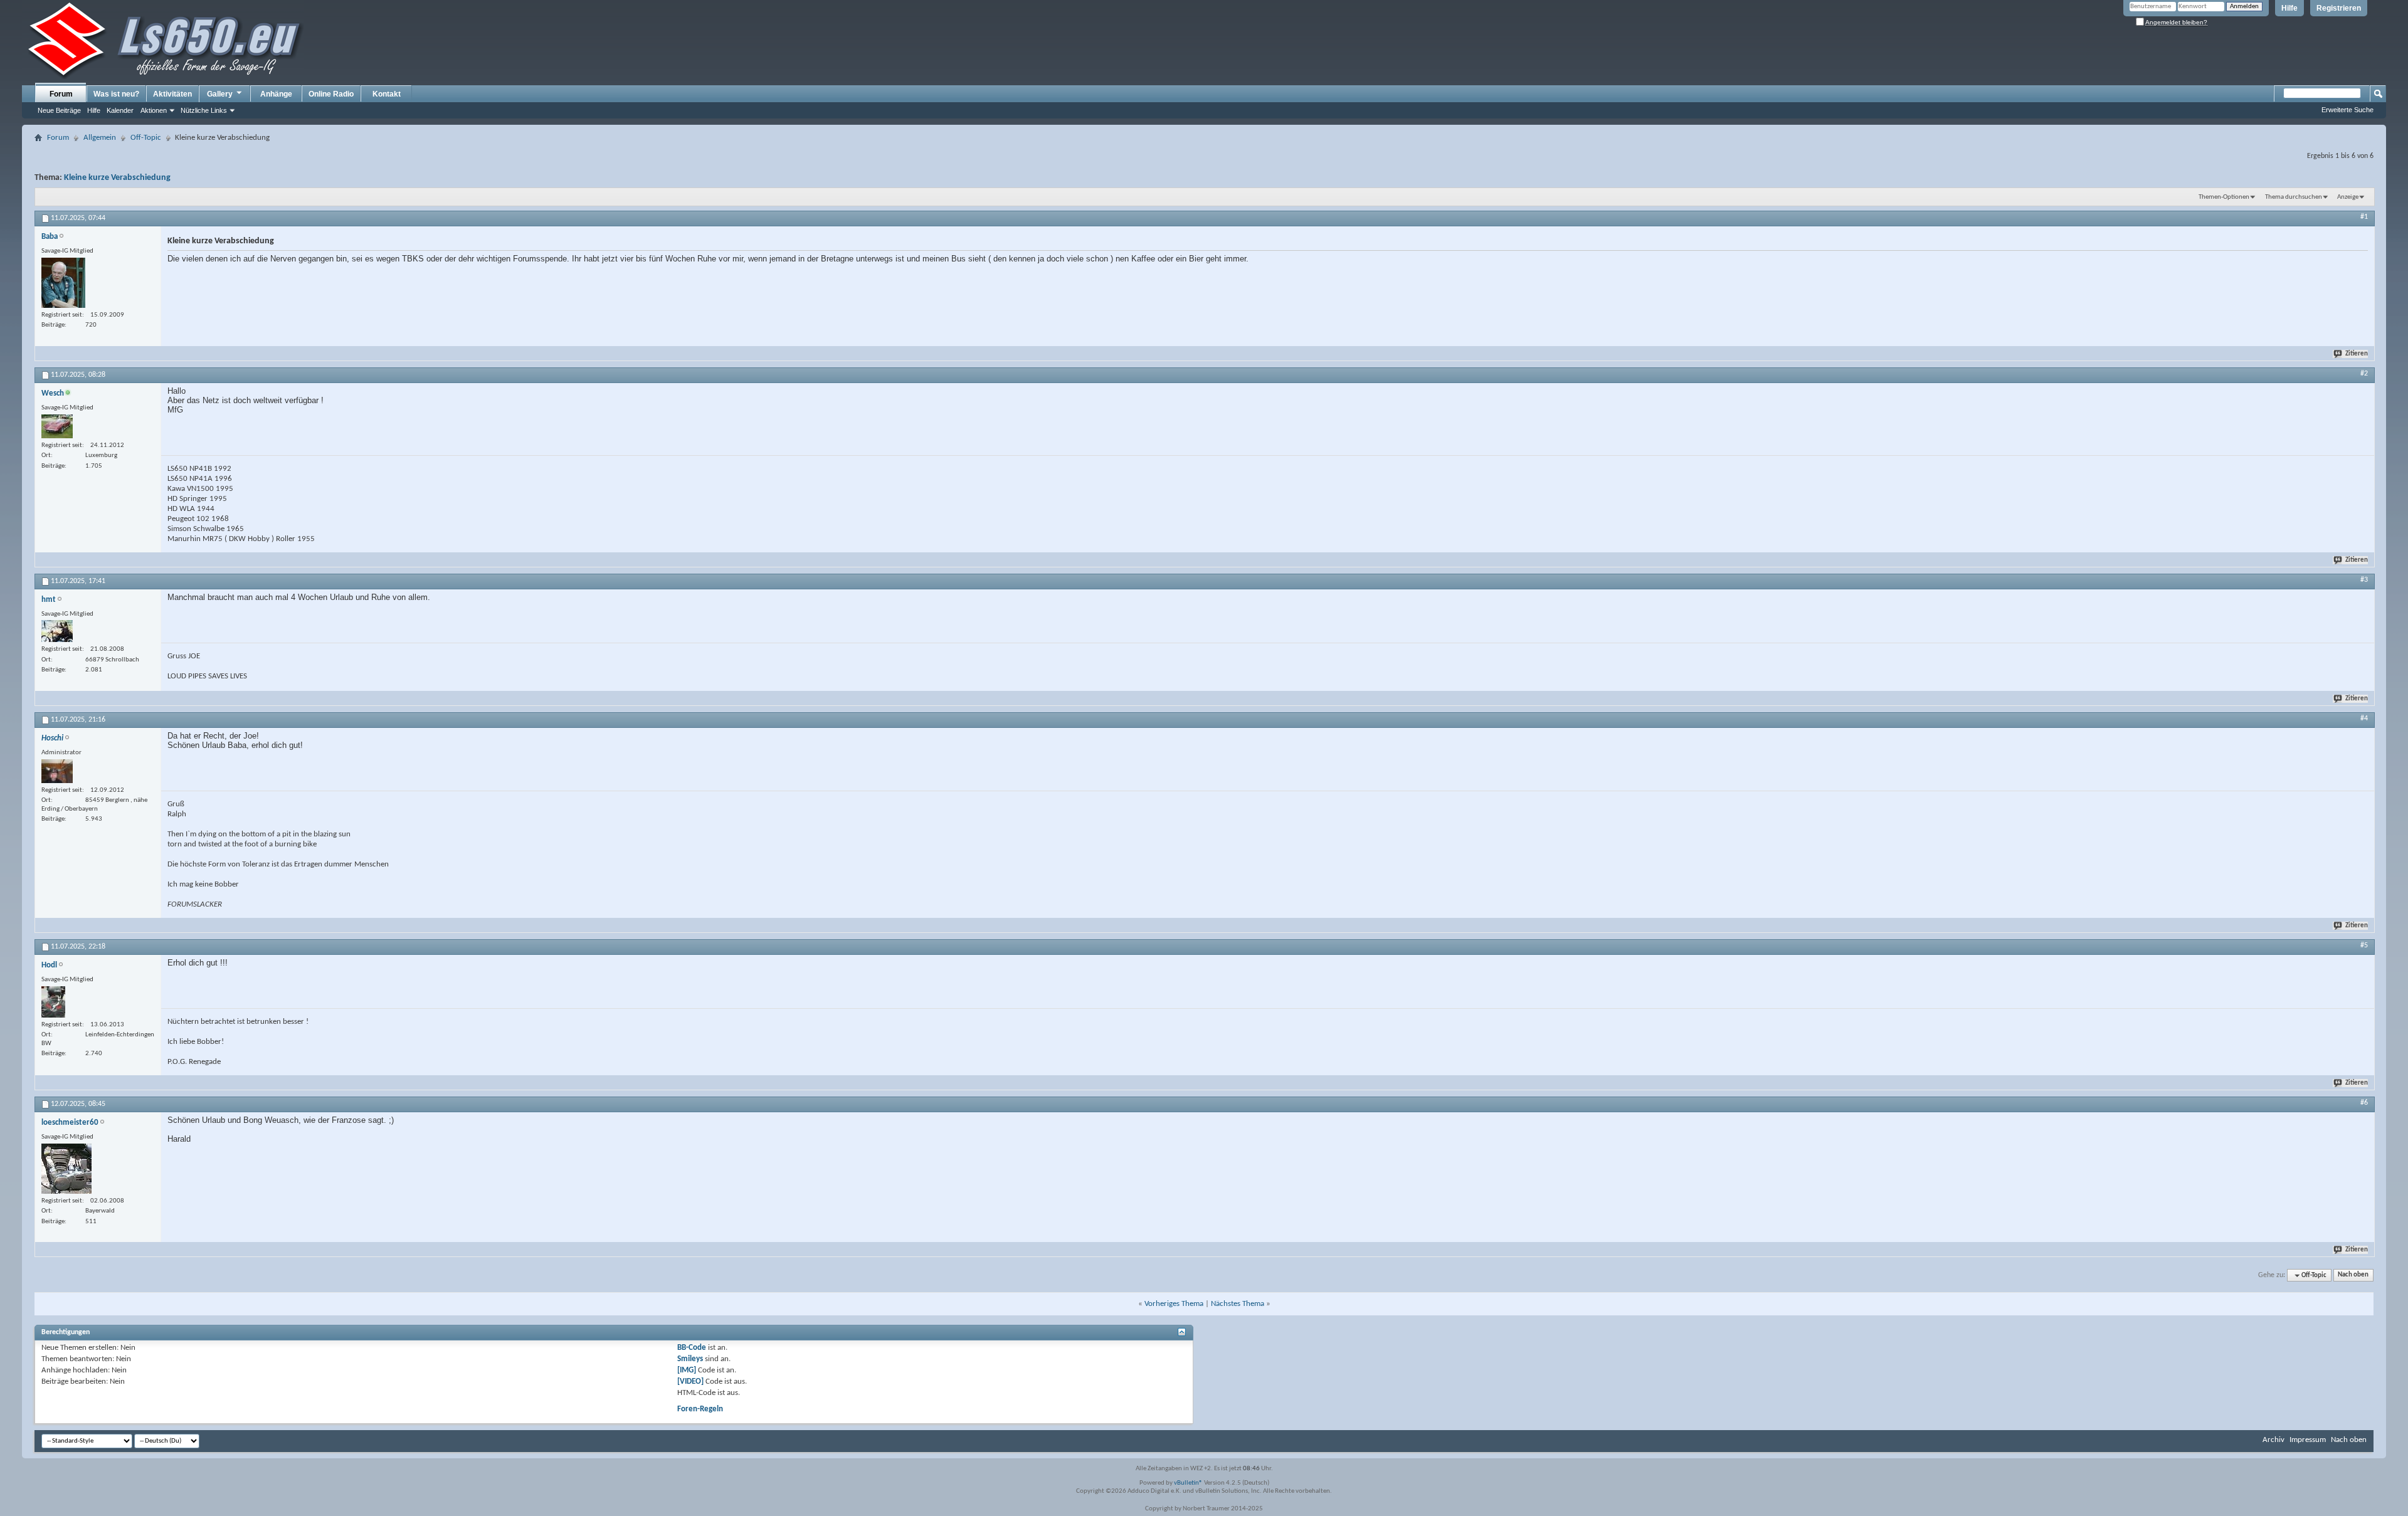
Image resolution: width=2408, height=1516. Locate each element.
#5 (2364, 945)
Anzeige (2348, 197)
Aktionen (154, 110)
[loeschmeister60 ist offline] (66, 1169)
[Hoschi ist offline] (57, 771)
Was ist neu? (116, 94)
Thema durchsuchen (2294, 197)
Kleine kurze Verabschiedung (117, 178)
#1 (2364, 217)
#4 (2364, 719)
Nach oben (2353, 1276)
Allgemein (100, 138)
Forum (61, 94)
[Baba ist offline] (63, 283)
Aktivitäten (172, 94)
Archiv (2273, 1440)
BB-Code (692, 1348)
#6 (2364, 1103)
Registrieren (2339, 8)
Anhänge (276, 94)
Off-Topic (146, 138)
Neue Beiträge (59, 110)
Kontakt (387, 94)
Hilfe (2289, 8)
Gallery (220, 94)
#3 (2364, 580)
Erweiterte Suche (2347, 110)
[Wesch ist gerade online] (57, 426)
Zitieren (2357, 354)
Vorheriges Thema (1174, 1304)
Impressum (2308, 1440)
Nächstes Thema (1238, 1304)
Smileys (690, 1359)
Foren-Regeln (700, 1409)
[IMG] (687, 1370)
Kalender (120, 110)
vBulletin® (1188, 1483)
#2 (2364, 374)
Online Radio (331, 94)
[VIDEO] (690, 1382)
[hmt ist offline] (57, 631)
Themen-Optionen (2224, 197)
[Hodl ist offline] (53, 1002)
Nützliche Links (204, 110)
